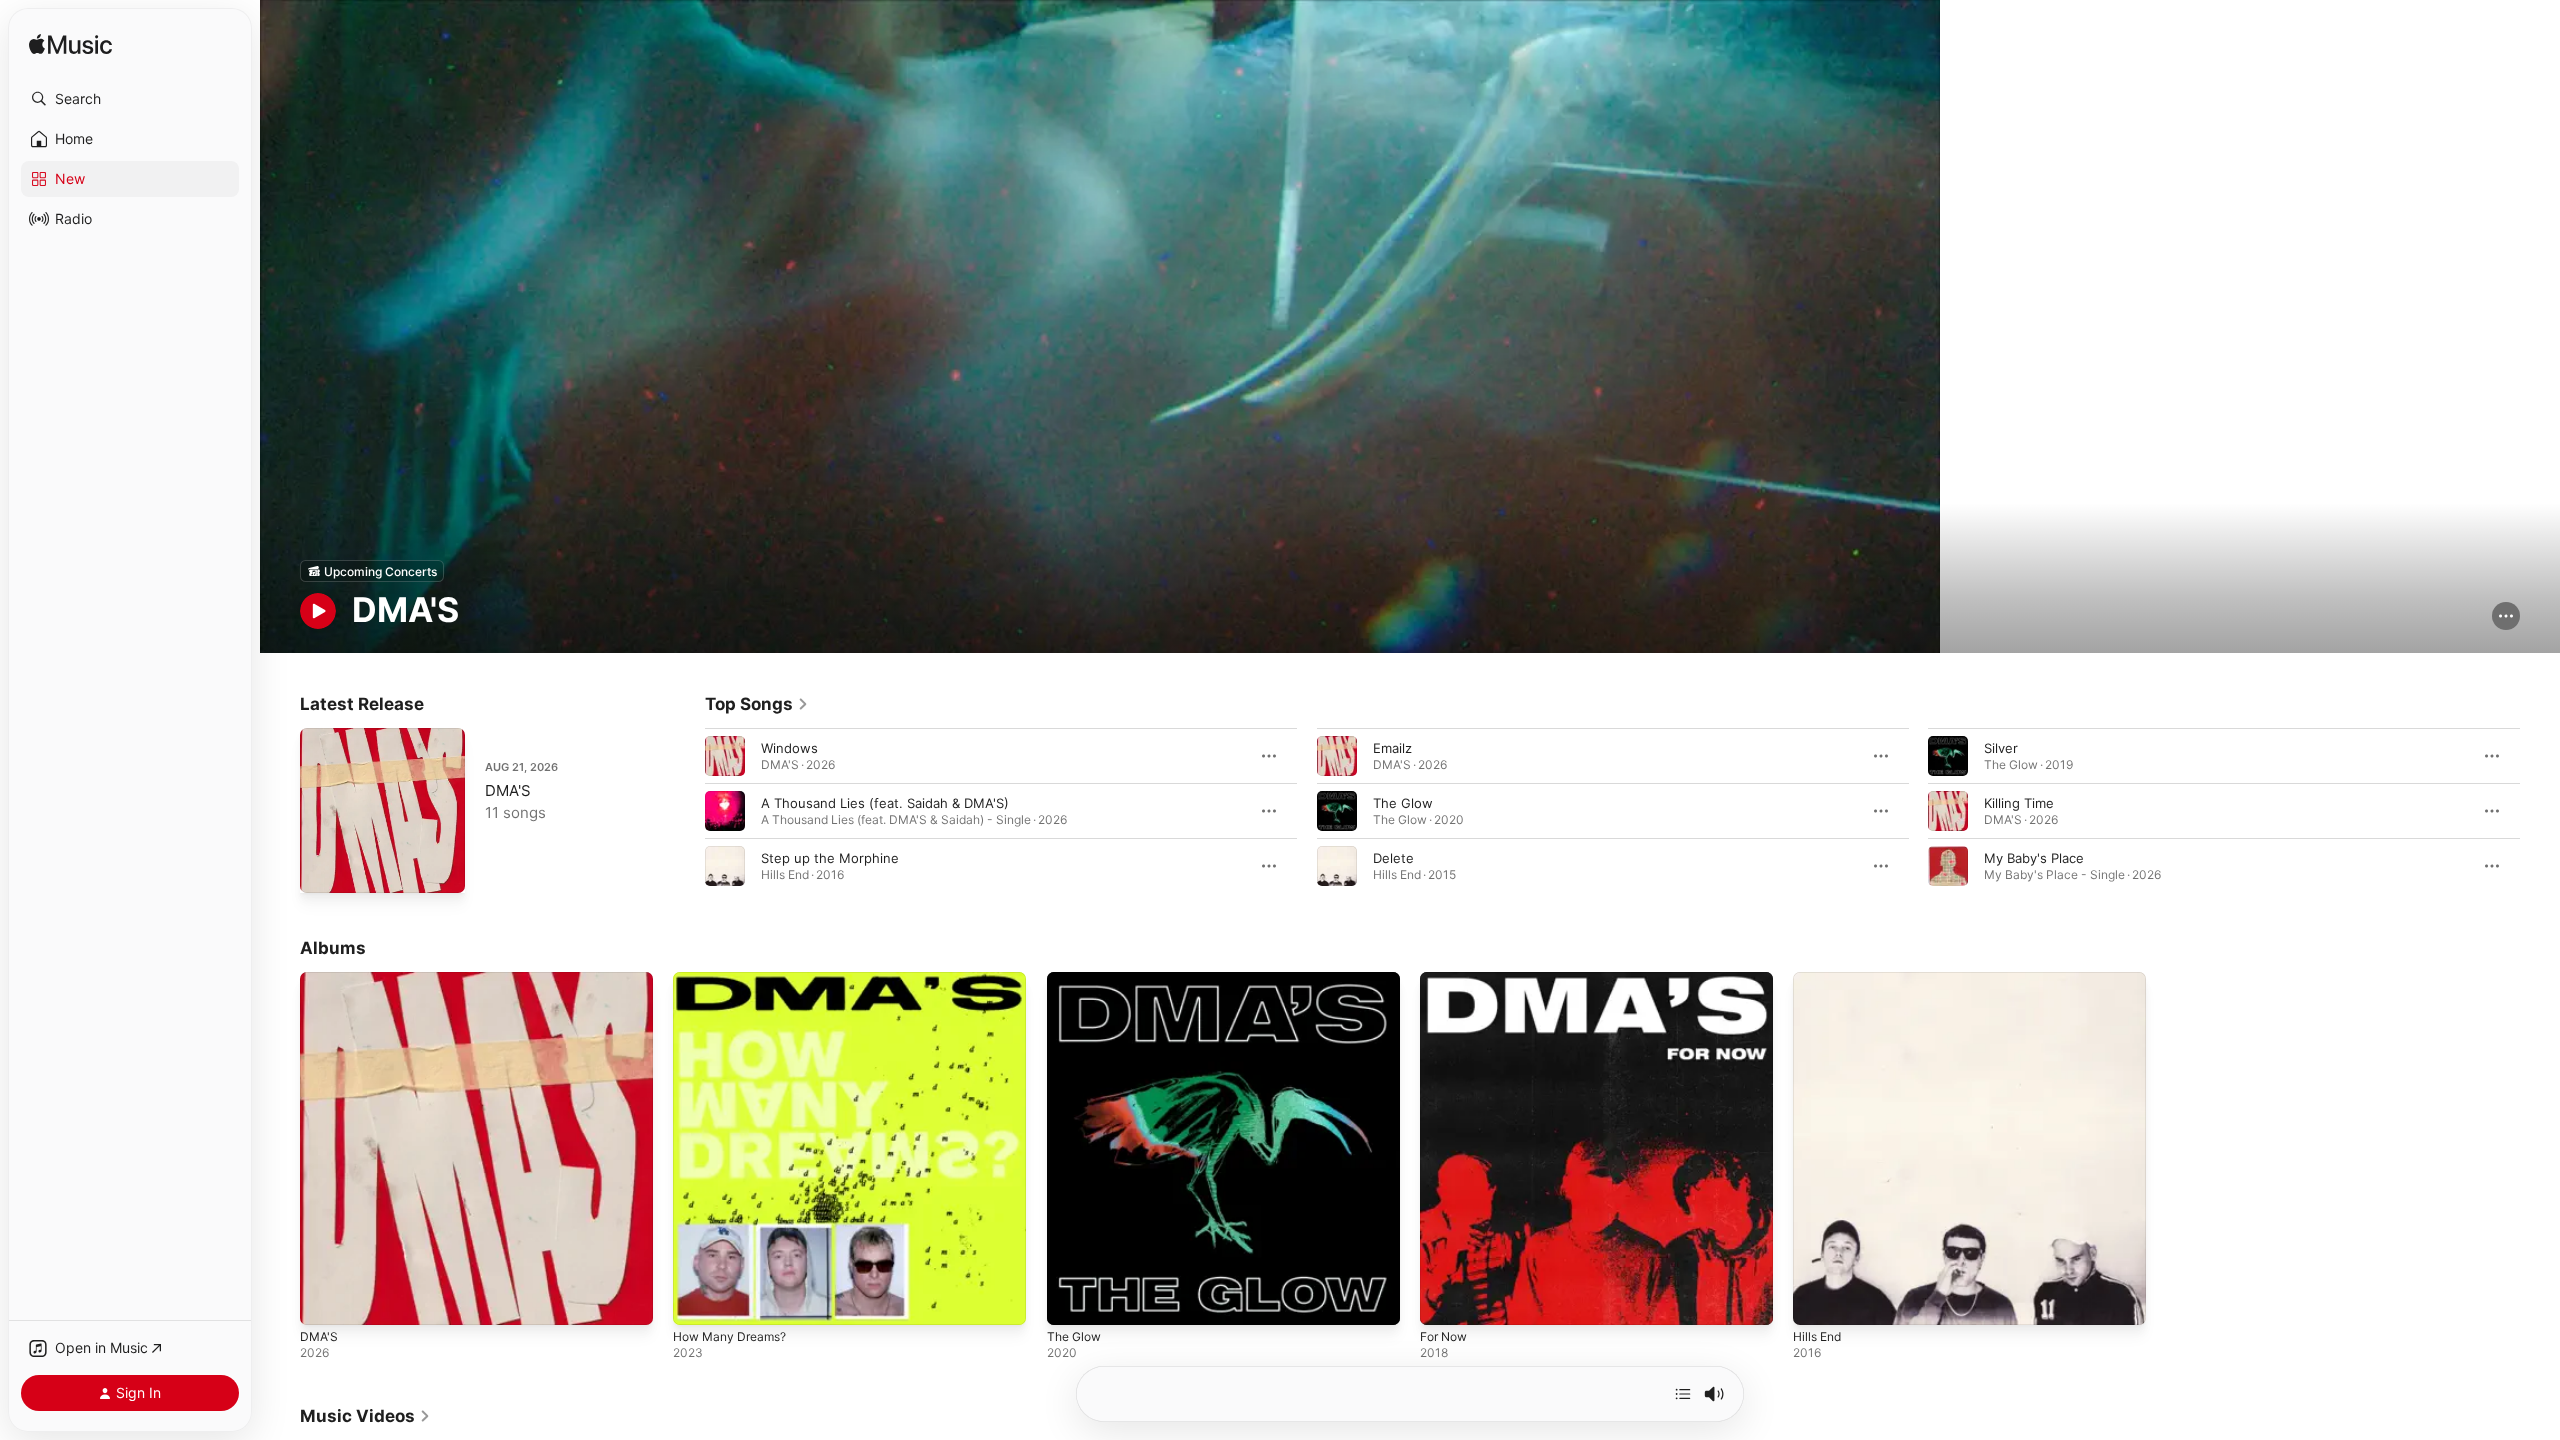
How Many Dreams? (735, 980)
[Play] (318, 611)
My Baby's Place (2034, 858)
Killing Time (2019, 803)
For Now (1446, 980)
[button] (130, 99)
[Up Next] (1683, 1394)
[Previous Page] (685, 811)
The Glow (1403, 803)
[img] (70, 45)
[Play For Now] (1445, 1301)
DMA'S (508, 790)
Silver (2001, 748)
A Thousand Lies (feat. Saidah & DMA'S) (885, 803)
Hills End (1820, 980)
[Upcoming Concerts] (372, 571)
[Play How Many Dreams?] (698, 1301)
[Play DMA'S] (325, 868)
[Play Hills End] (1818, 1301)
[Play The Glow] (1072, 1301)
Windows (789, 748)
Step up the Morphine (830, 858)
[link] (757, 704)
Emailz (1392, 748)
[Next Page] (2540, 811)
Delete (1393, 858)
